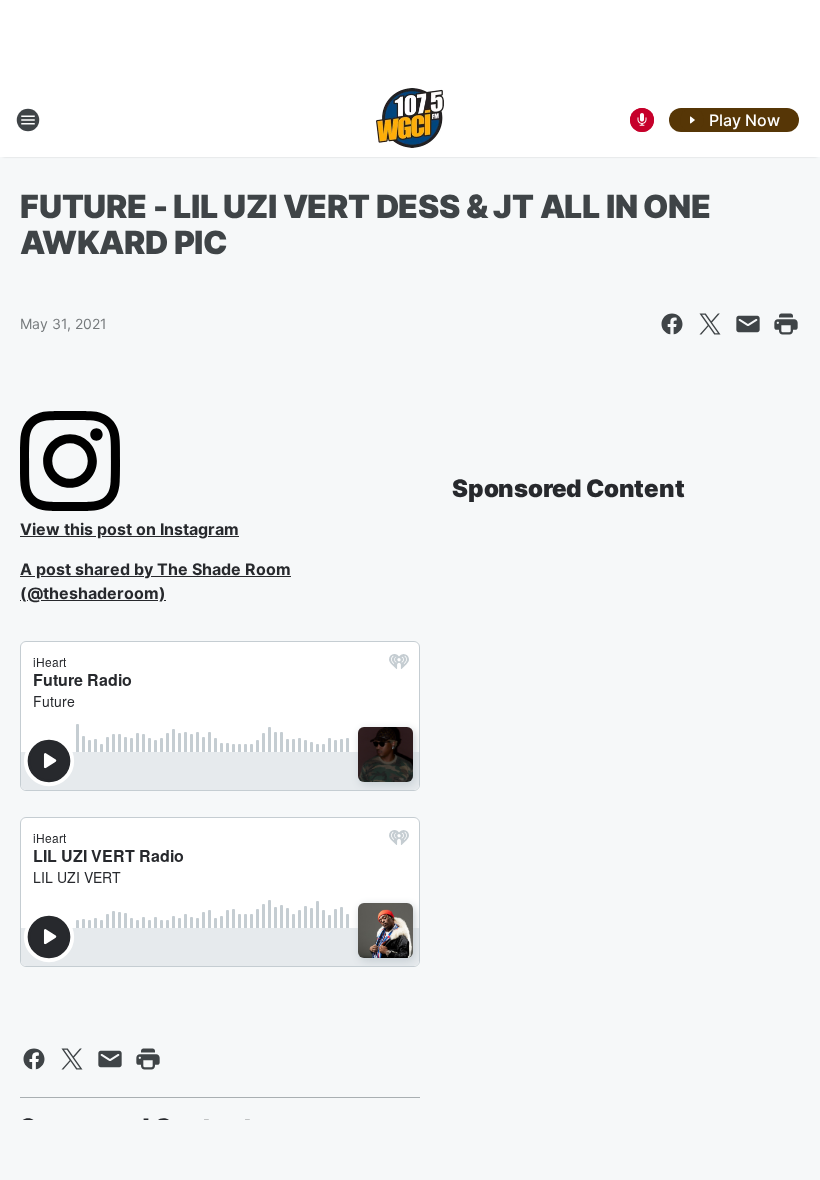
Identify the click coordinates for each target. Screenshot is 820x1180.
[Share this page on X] (710, 324)
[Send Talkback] (642, 120)
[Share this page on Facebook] (672, 324)
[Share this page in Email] (748, 324)
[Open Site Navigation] (28, 120)
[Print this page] (786, 324)
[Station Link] (410, 120)
